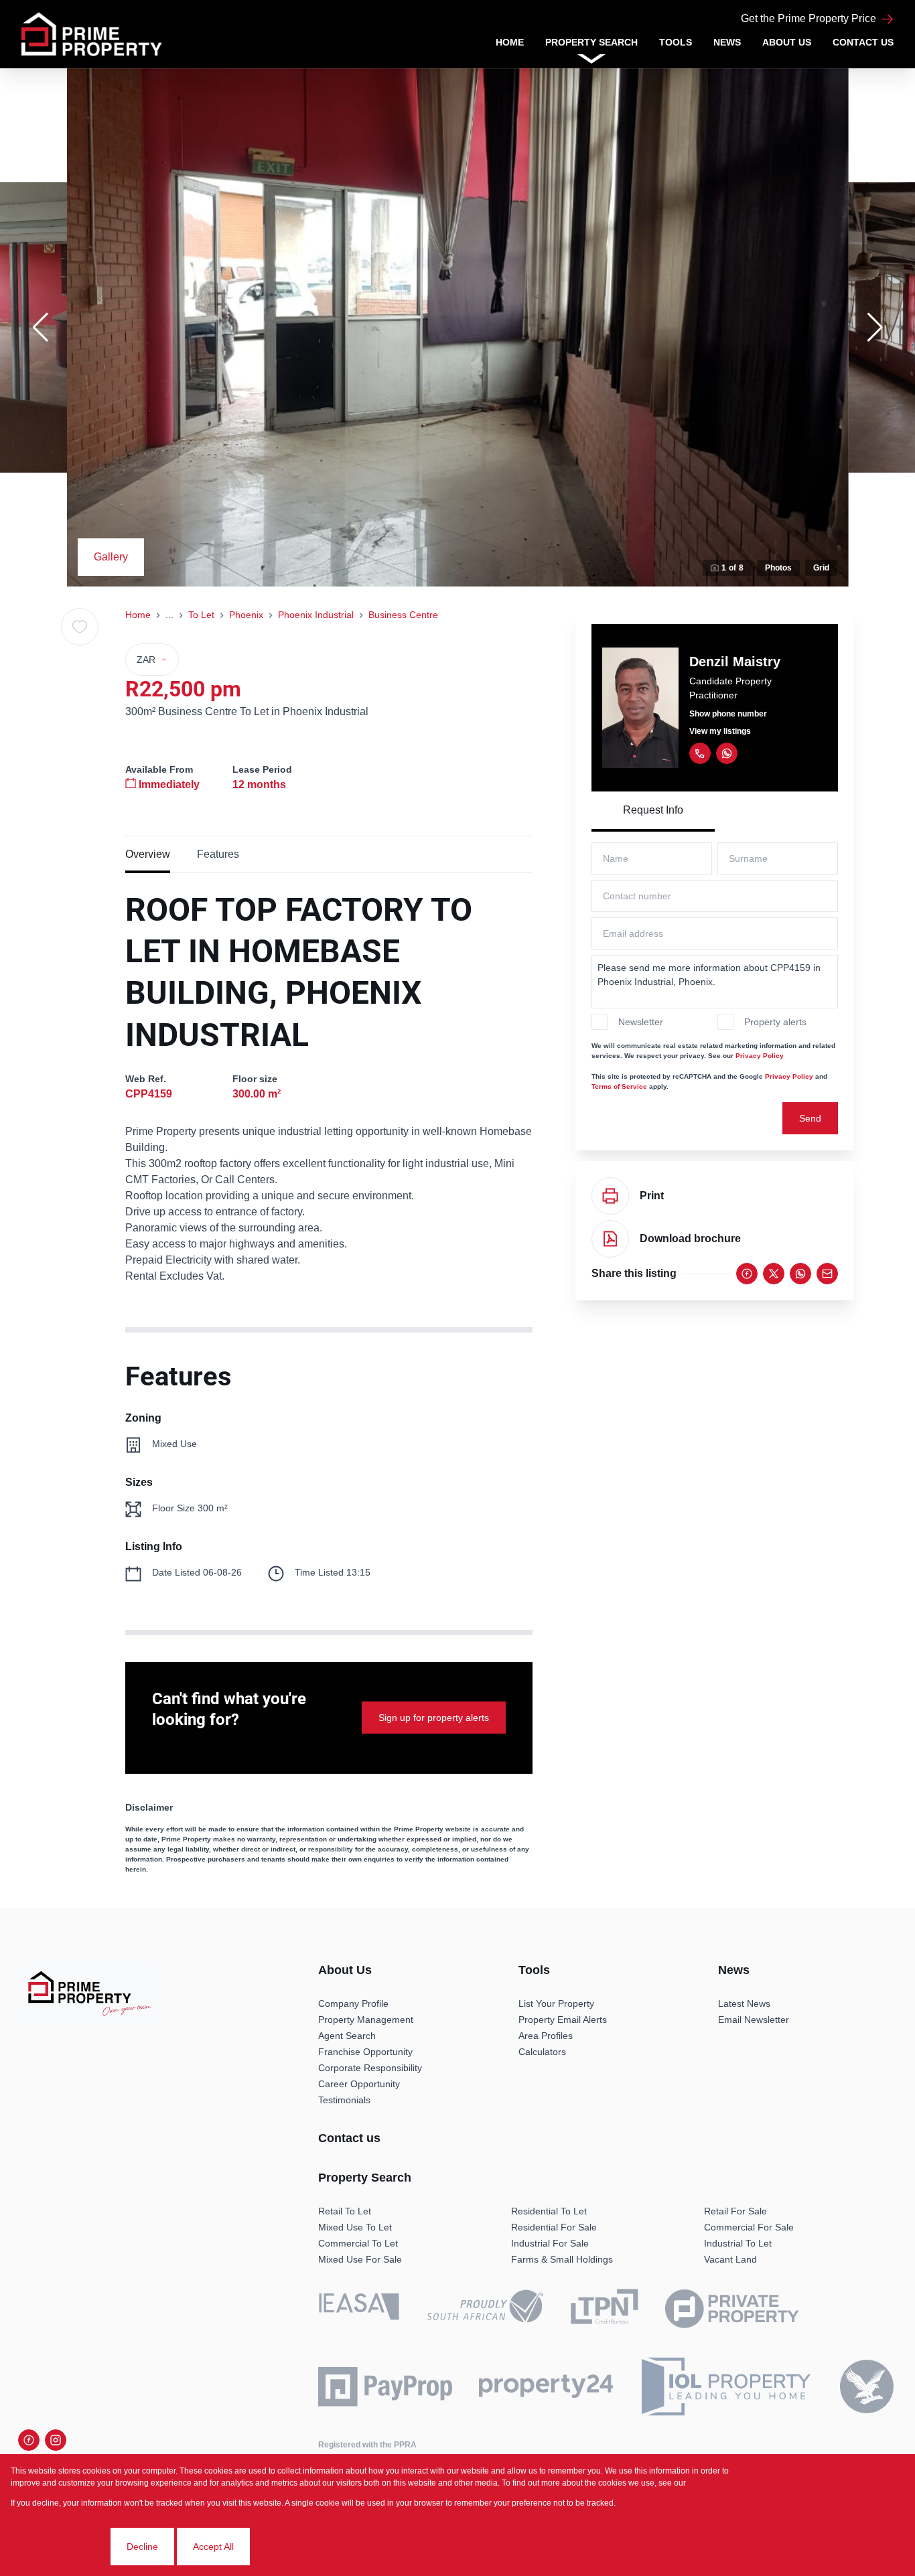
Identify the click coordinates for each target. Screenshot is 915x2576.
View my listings (720, 731)
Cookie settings (59, 2547)
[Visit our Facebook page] (29, 2440)
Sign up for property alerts (434, 1718)
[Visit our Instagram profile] (56, 2440)
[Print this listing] (610, 1196)
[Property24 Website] (546, 2386)
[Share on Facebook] (747, 1274)
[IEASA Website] (359, 2309)
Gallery (111, 557)
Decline (142, 2547)
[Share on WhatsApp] (800, 1274)
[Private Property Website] (732, 2309)
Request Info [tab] (653, 810)
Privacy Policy (760, 1056)
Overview (148, 854)
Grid (821, 568)
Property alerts (775, 1022)
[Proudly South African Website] (485, 2308)
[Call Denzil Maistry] (700, 753)
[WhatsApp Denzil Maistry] (727, 753)
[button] (40, 327)
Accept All (213, 2547)
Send (810, 1118)
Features (218, 854)
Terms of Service (619, 1086)
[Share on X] (774, 1274)
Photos (778, 568)
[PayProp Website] (385, 2386)
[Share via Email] (827, 1274)
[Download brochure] (610, 1239)
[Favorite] (80, 627)
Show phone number (728, 714)
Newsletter (641, 1022)
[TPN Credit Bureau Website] (604, 2309)
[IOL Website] (726, 2387)
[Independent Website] (867, 2386)
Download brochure (690, 1238)
